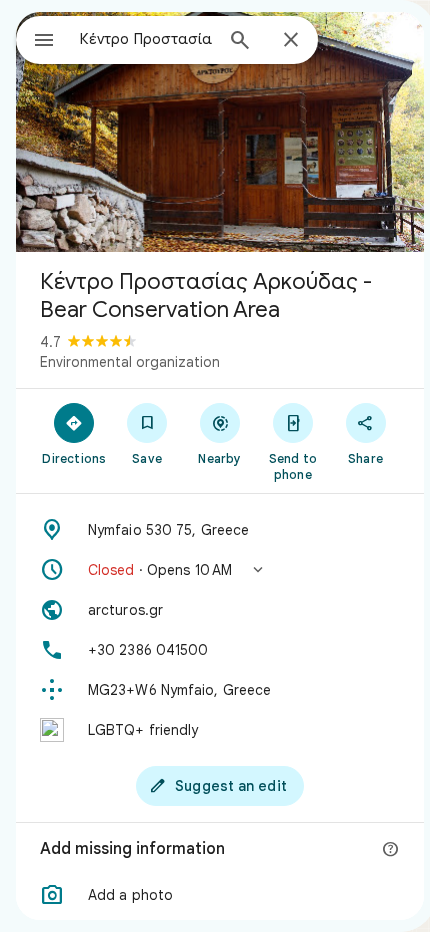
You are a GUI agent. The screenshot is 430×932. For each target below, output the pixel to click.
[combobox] (146, 39)
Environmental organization (130, 362)
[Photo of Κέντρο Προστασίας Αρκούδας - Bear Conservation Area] (220, 132)
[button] (220, 570)
